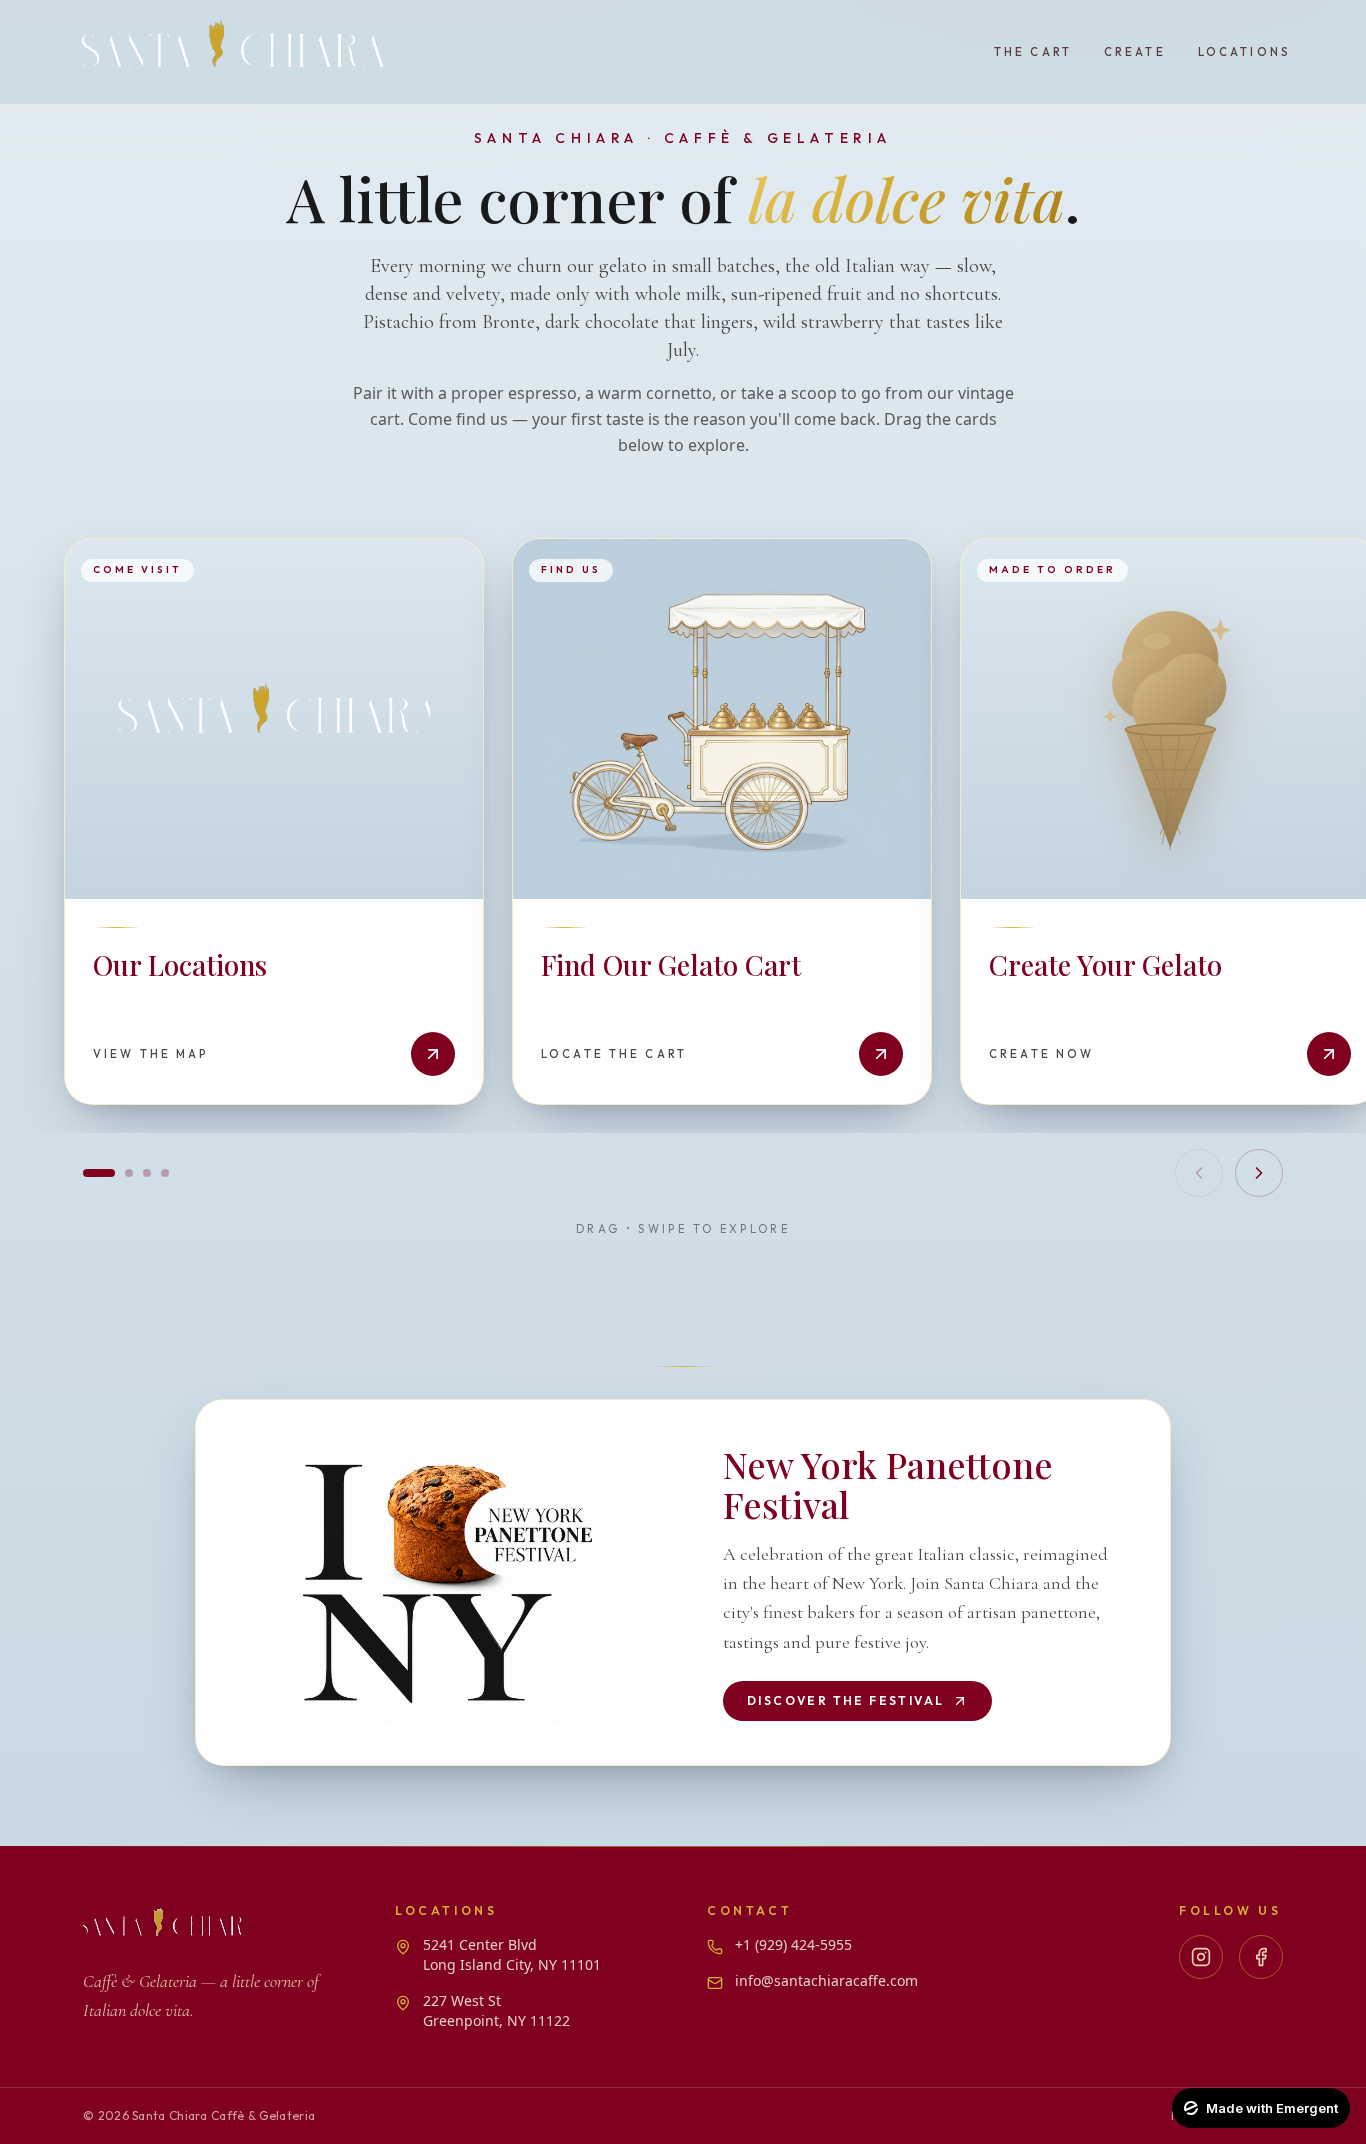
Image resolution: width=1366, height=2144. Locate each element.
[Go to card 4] (165, 1173)
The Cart (1033, 52)
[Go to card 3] (147, 1173)
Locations (1244, 52)
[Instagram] (1201, 1957)
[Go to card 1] (99, 1173)
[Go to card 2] (129, 1173)
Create (1135, 52)
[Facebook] (1261, 1957)
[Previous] (1199, 1173)
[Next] (1259, 1173)
